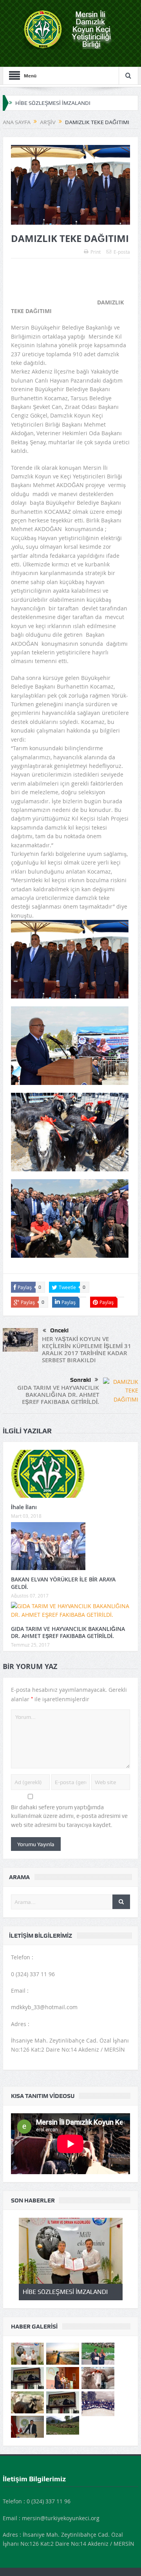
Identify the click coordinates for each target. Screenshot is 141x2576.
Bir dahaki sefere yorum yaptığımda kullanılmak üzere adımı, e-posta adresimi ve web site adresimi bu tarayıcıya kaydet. (69, 1816)
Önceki (59, 1330)
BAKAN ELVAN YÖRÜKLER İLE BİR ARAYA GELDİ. (63, 1583)
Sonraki (80, 1380)
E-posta (122, 252)
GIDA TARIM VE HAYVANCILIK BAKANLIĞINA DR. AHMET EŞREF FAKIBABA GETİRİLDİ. (58, 1395)
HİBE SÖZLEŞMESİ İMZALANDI (53, 103)
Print (96, 252)
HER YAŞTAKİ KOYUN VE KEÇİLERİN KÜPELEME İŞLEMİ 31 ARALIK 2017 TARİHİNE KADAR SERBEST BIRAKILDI (87, 1349)
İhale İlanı (24, 1507)
